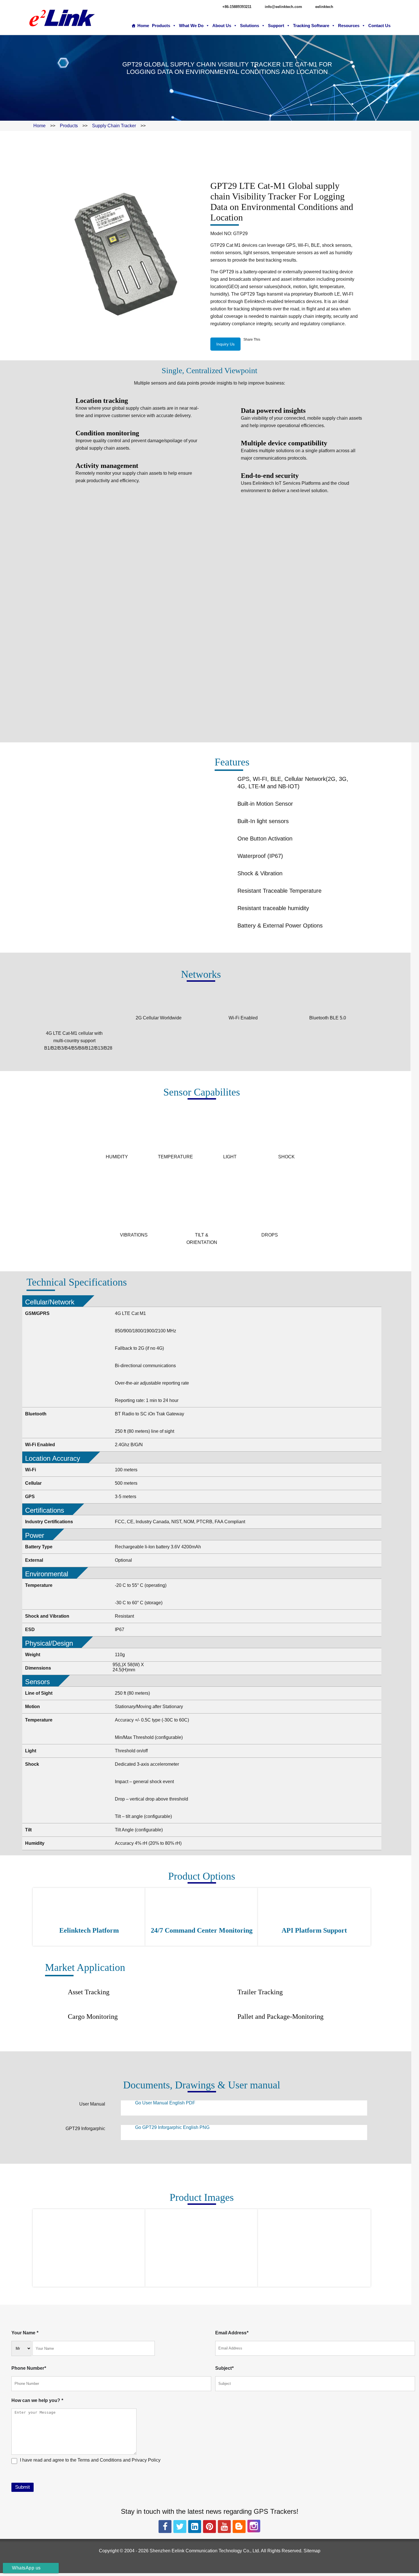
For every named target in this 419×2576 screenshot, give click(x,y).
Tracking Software (311, 26)
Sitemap (312, 2551)
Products (161, 26)
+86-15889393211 (237, 7)
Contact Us (379, 26)
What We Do (191, 26)
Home (143, 26)
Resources (349, 26)
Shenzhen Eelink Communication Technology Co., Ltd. (205, 2551)
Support (276, 26)
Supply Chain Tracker (114, 126)
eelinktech (324, 7)
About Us (222, 26)
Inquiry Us (225, 344)
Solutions (250, 26)
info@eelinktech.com (283, 7)
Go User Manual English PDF (165, 2103)
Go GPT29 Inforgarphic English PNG (172, 2127)
